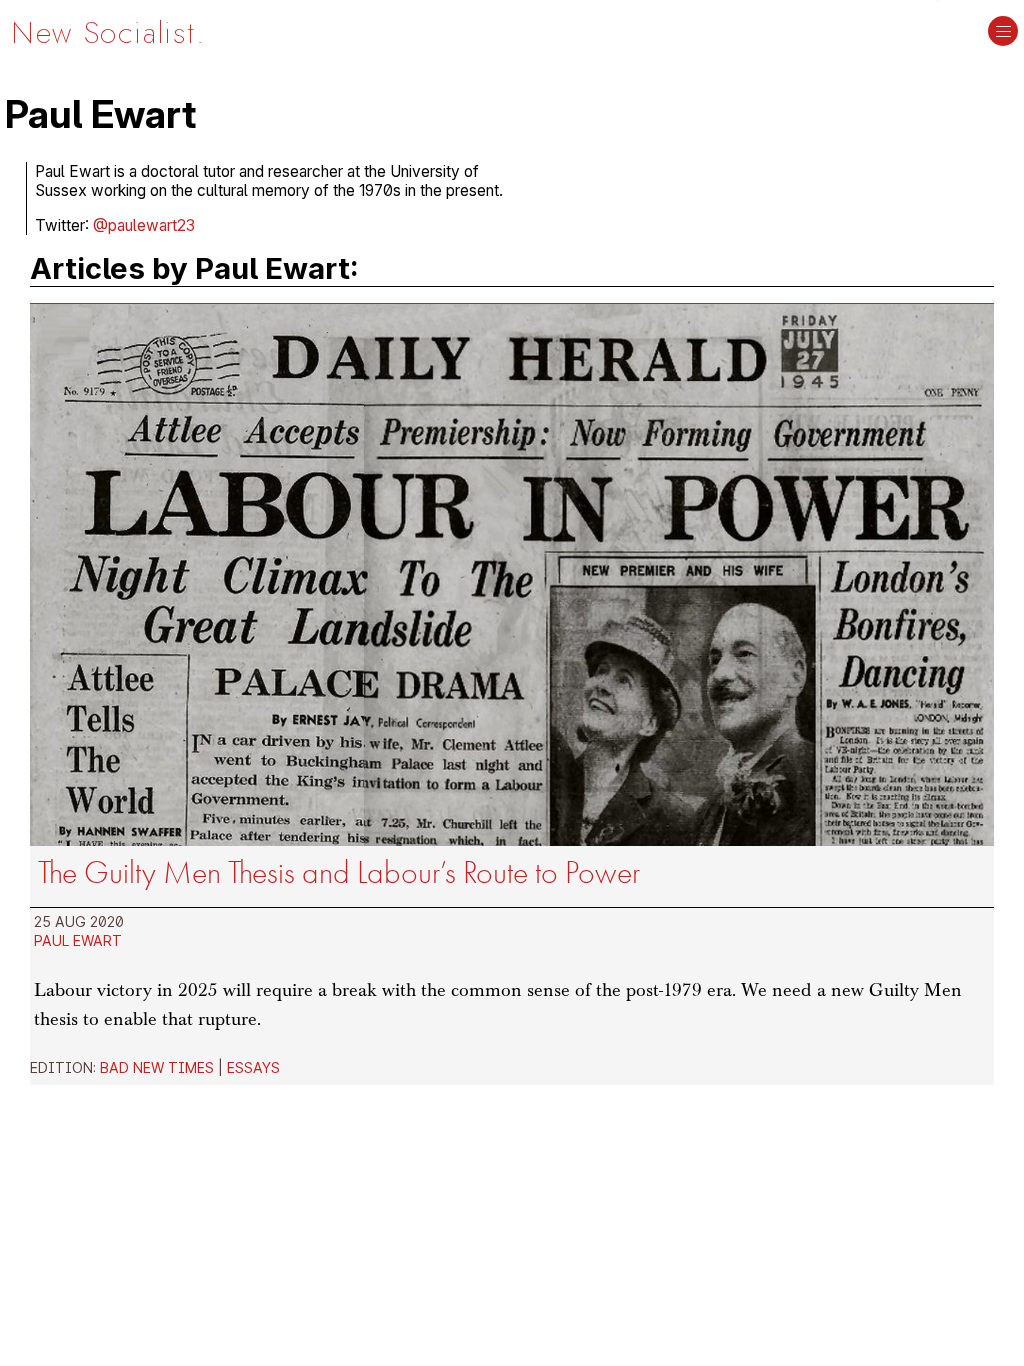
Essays (253, 1067)
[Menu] (1003, 33)
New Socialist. (108, 32)
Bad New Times (157, 1067)
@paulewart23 (144, 225)
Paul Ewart (78, 940)
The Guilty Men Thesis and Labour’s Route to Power (339, 872)
